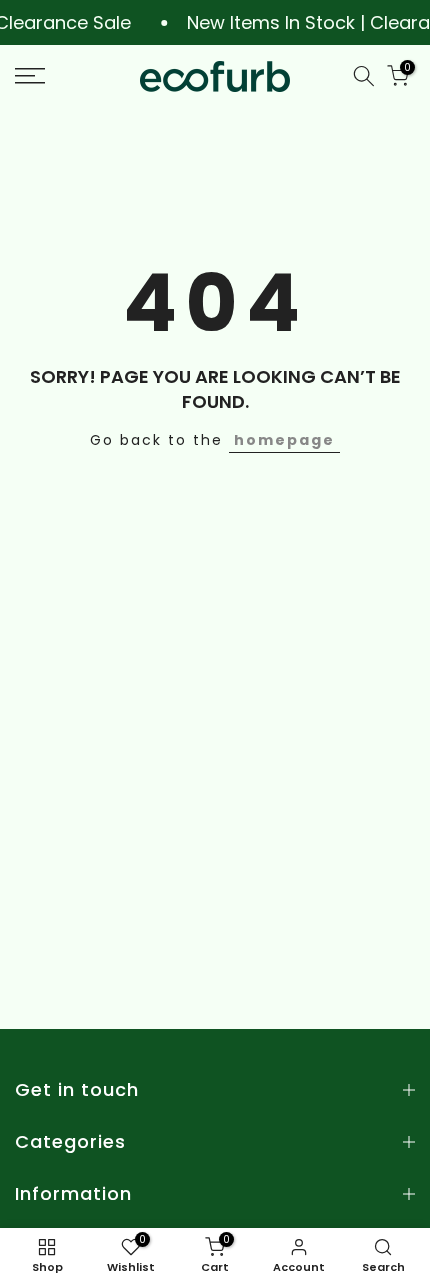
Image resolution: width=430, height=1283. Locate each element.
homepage (284, 440)
